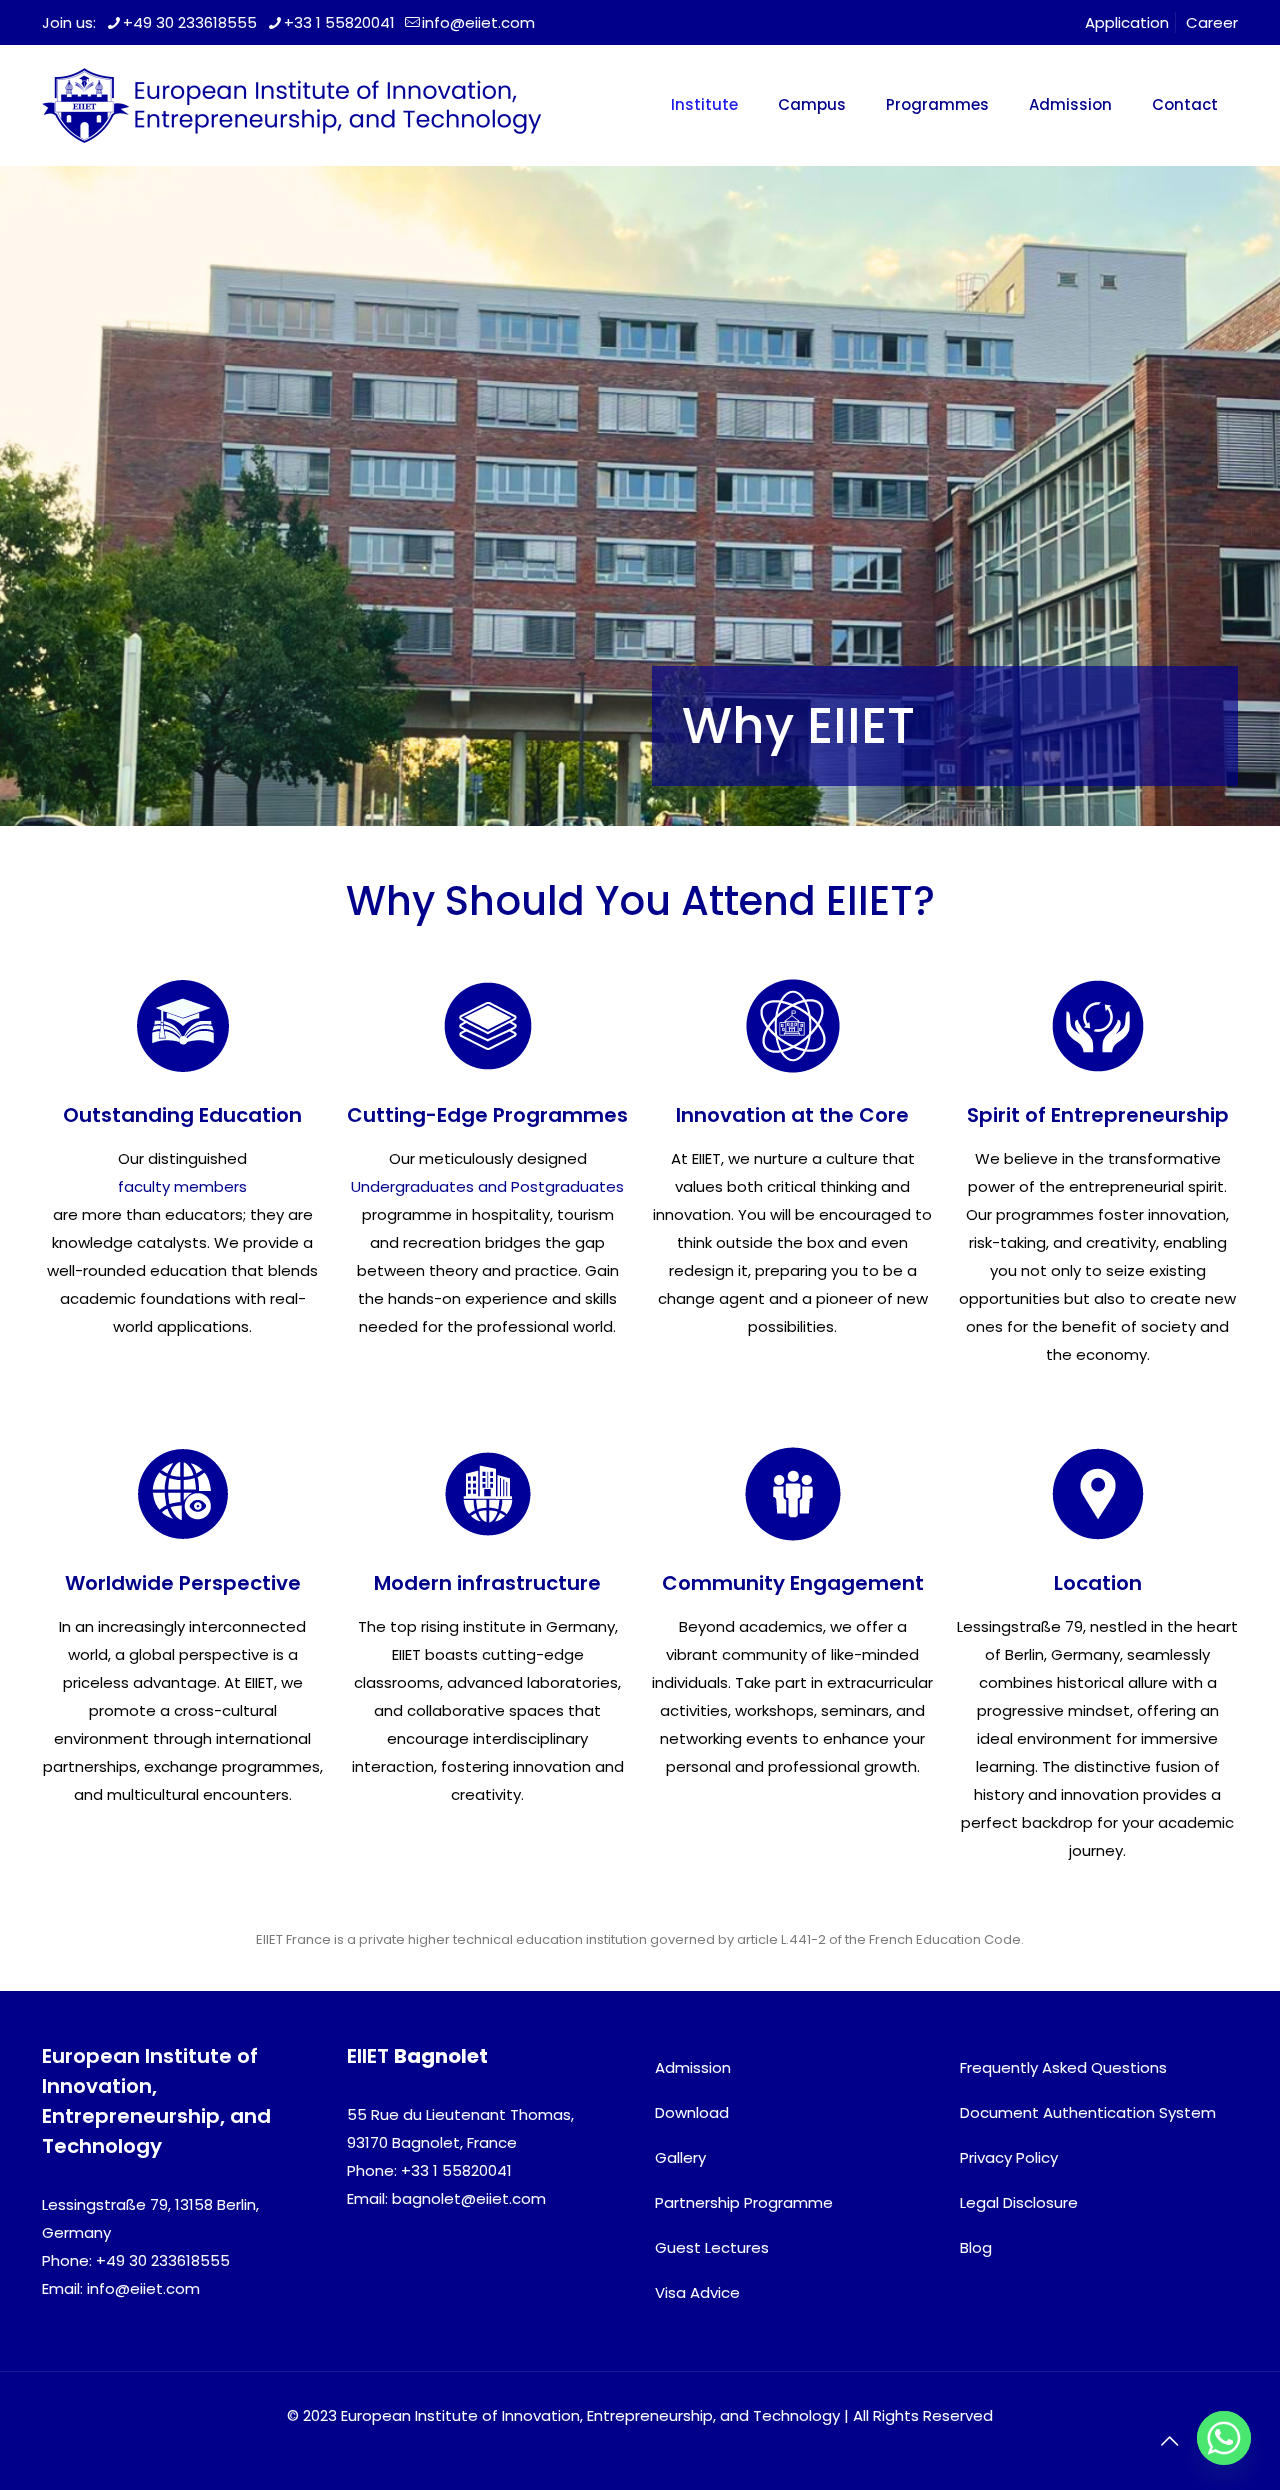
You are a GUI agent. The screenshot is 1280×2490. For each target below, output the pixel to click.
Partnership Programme (744, 2202)
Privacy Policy (1009, 2157)
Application (1127, 22)
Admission (693, 2067)
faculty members (182, 1186)
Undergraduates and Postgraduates (487, 1186)
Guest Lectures (712, 2247)
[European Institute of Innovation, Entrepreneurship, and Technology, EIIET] (292, 105)
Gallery (680, 2157)
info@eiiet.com (478, 22)
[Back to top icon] (1169, 2441)
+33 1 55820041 (339, 22)
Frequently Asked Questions (1063, 2067)
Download (692, 2112)
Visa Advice (697, 2292)
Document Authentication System (1088, 2112)
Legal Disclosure (1019, 2202)
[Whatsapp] (1224, 2438)
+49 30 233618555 (190, 22)
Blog (976, 2247)
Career (1212, 22)
